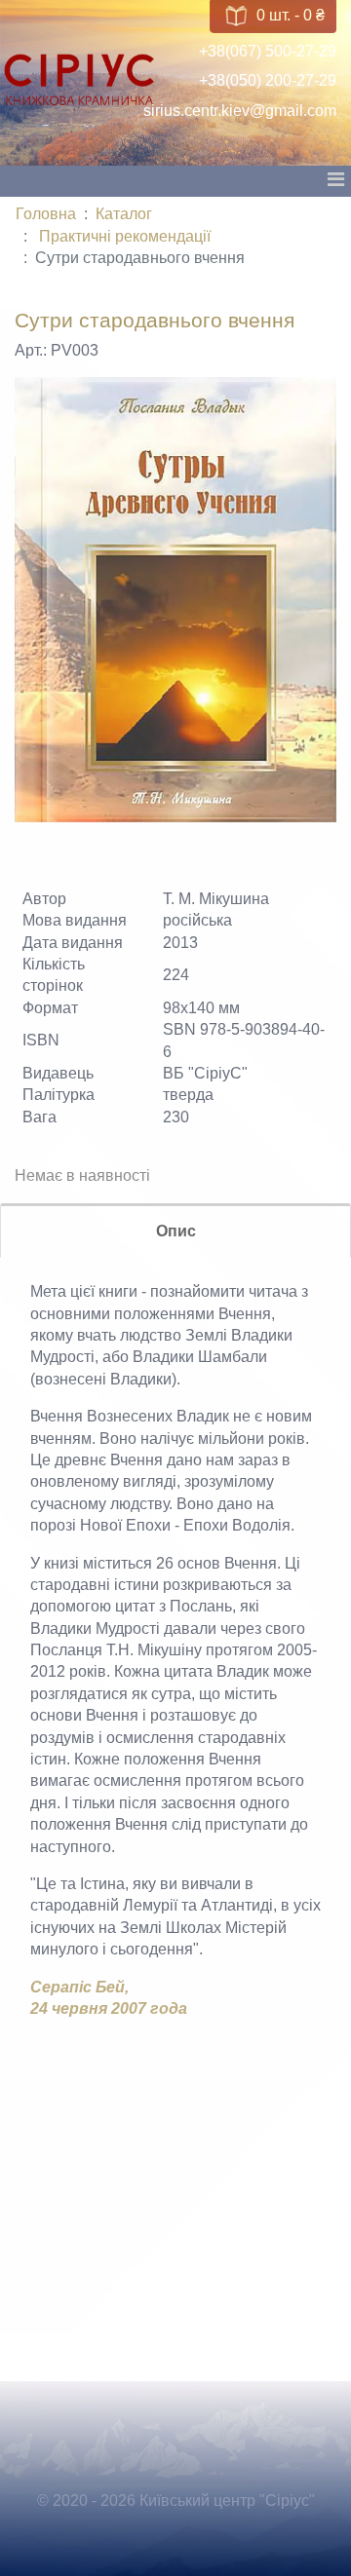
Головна (46, 214)
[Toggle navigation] (335, 184)
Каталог (124, 214)
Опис (176, 1231)
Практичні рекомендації (125, 236)
